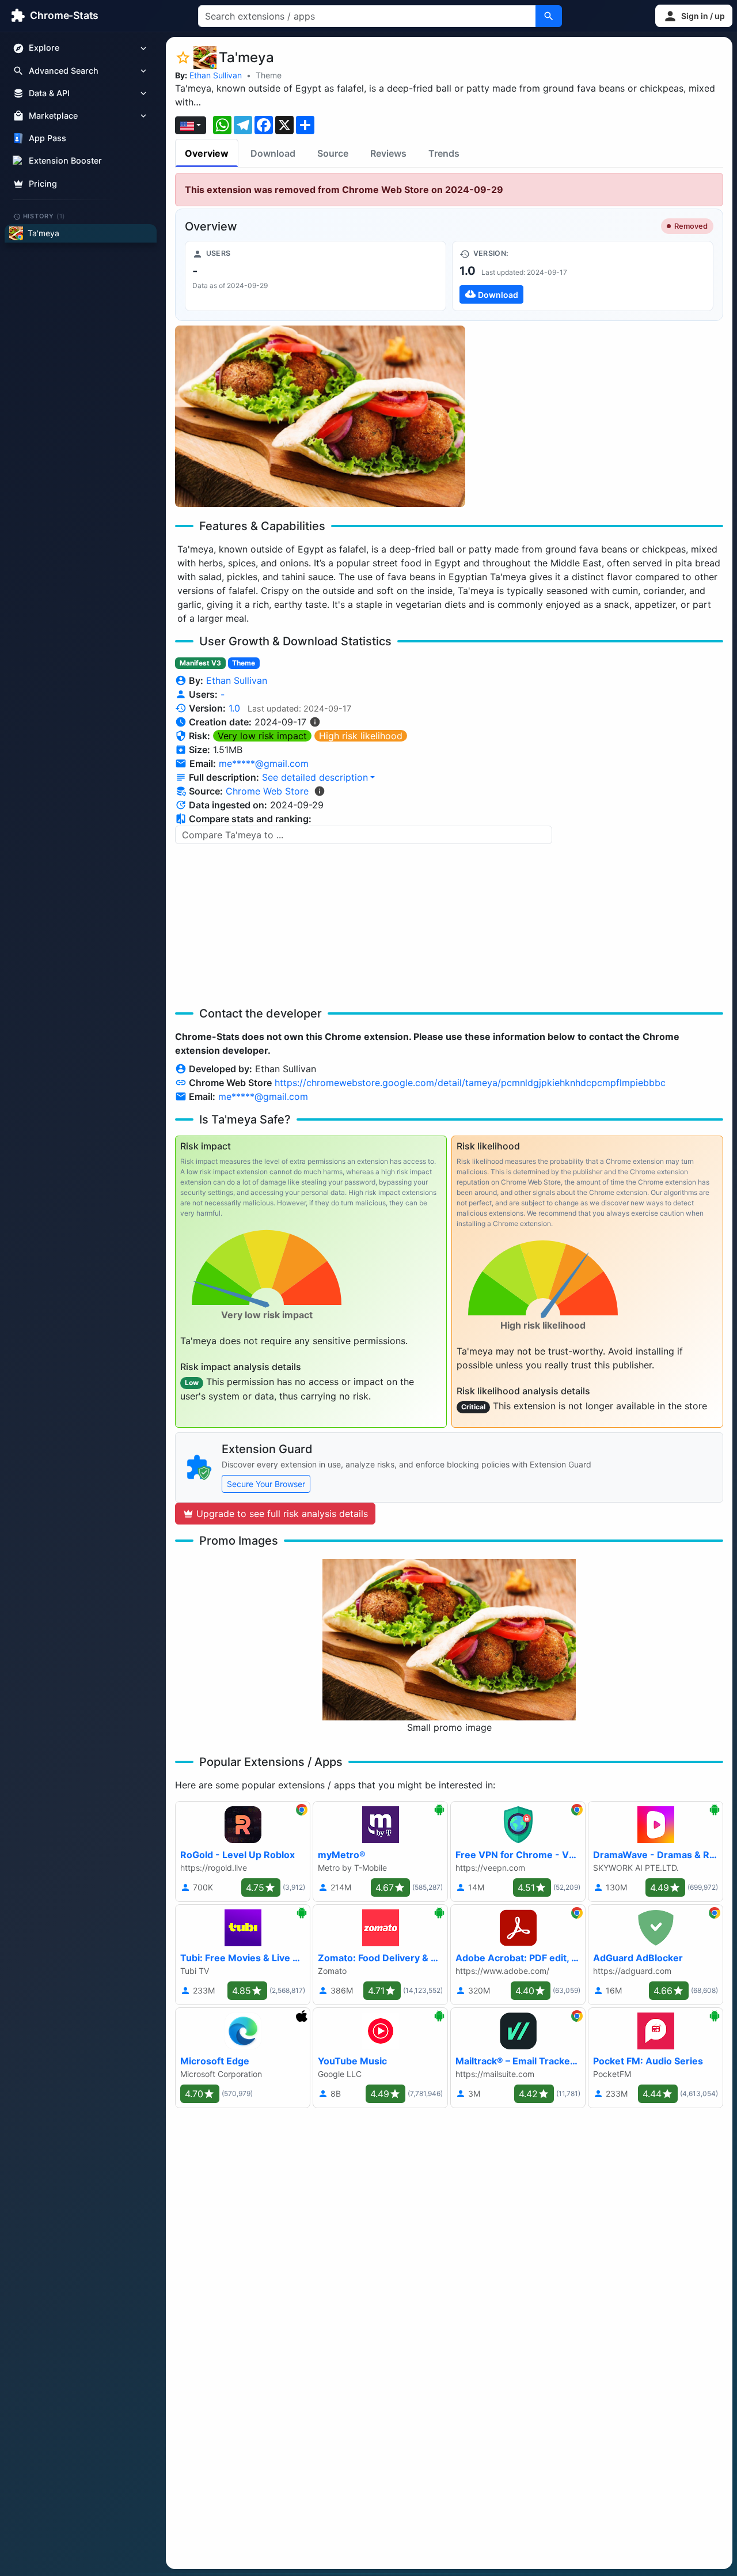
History (44, 216)
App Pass (48, 139)
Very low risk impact (262, 736)
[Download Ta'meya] (583, 276)
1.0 (234, 708)
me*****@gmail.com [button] (264, 763)
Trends (444, 153)
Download (273, 153)
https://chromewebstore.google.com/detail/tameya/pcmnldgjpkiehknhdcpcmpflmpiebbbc (470, 1083)
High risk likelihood (361, 736)
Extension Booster (65, 161)
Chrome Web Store (267, 791)
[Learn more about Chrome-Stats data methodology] (320, 791)
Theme (269, 75)
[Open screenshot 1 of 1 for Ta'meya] (320, 416)
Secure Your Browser (266, 1484)
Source (333, 153)
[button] (694, 16)
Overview (207, 153)
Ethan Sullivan (216, 75)
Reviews (388, 153)
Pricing (43, 184)
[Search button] (549, 16)
